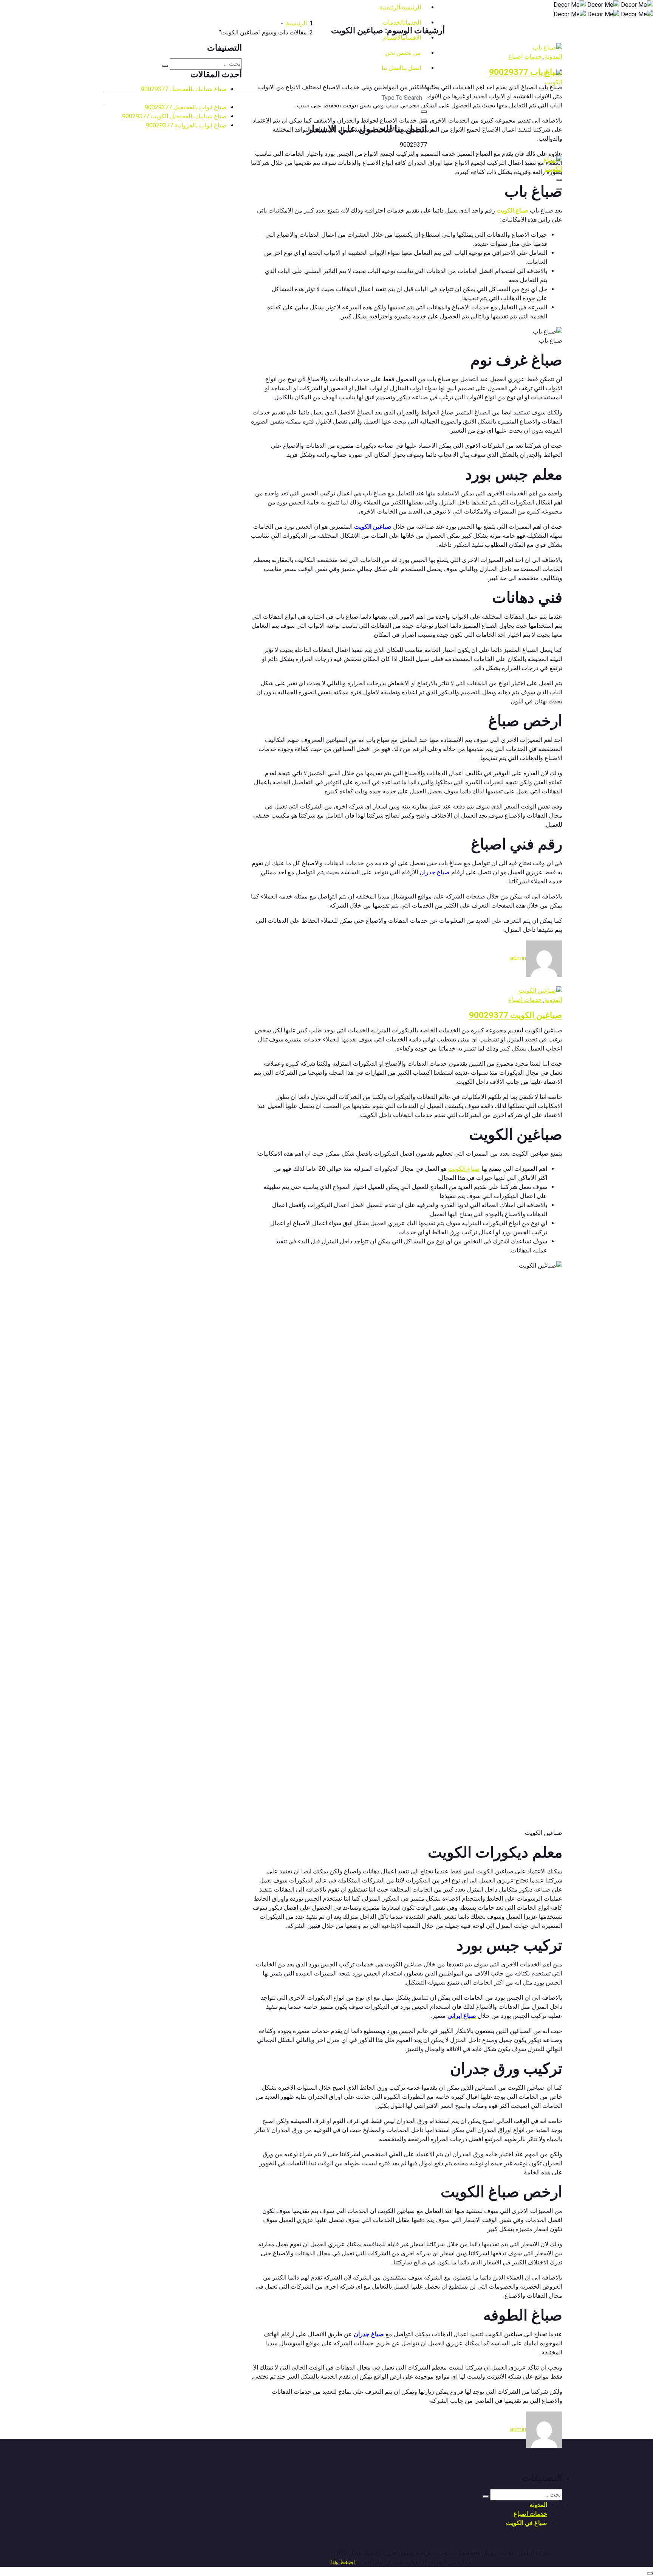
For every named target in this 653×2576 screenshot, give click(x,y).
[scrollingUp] (650, 2573)
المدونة (553, 1000)
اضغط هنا (343, 2562)
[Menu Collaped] (559, 180)
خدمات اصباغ (525, 1000)
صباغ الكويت (464, 1169)
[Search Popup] (424, 88)
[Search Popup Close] (424, 121)
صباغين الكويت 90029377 (516, 1015)
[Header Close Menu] (559, 189)
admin (518, 958)
